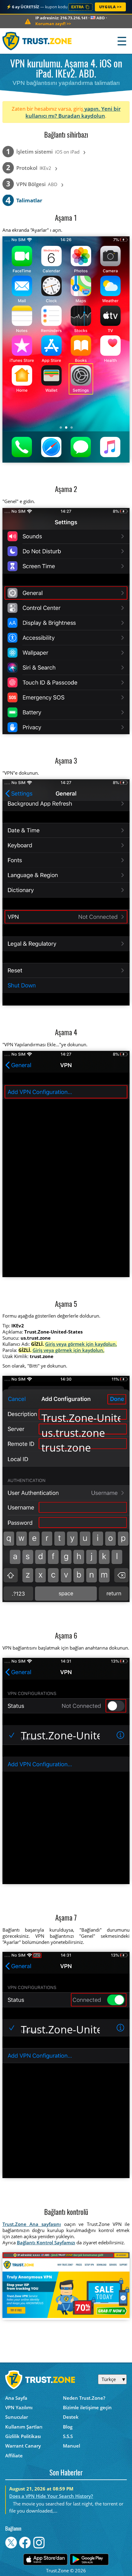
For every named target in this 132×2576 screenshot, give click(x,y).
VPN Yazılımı (19, 2407)
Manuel (72, 2446)
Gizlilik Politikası (23, 2436)
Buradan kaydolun (82, 116)
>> (53, 24)
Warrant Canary (23, 2446)
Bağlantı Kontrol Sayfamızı (46, 2242)
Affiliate (14, 2456)
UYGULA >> (110, 7)
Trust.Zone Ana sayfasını (32, 2224)
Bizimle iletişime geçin (87, 2407)
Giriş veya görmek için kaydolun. (81, 1344)
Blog (68, 2427)
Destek (71, 2417)
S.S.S (68, 2436)
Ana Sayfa (16, 2398)
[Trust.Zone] (37, 41)
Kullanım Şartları (24, 2427)
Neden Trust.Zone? (84, 2398)
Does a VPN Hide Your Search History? (51, 2496)
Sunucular (17, 2417)
